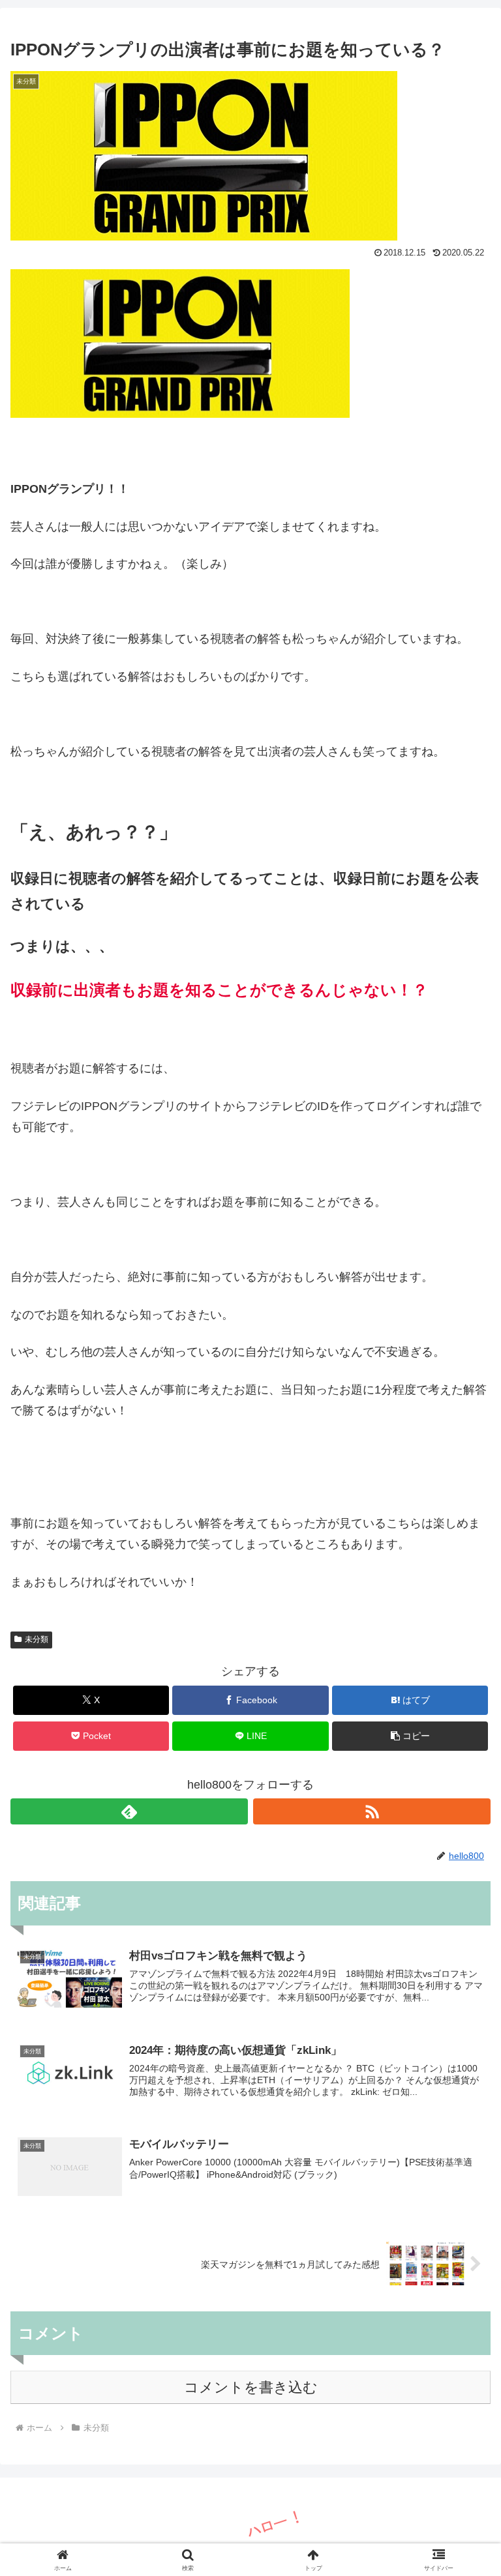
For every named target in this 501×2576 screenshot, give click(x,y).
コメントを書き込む (251, 2387)
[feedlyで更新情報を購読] (129, 1811)
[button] (410, 1736)
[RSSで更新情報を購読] (372, 1811)
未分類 (37, 1639)
